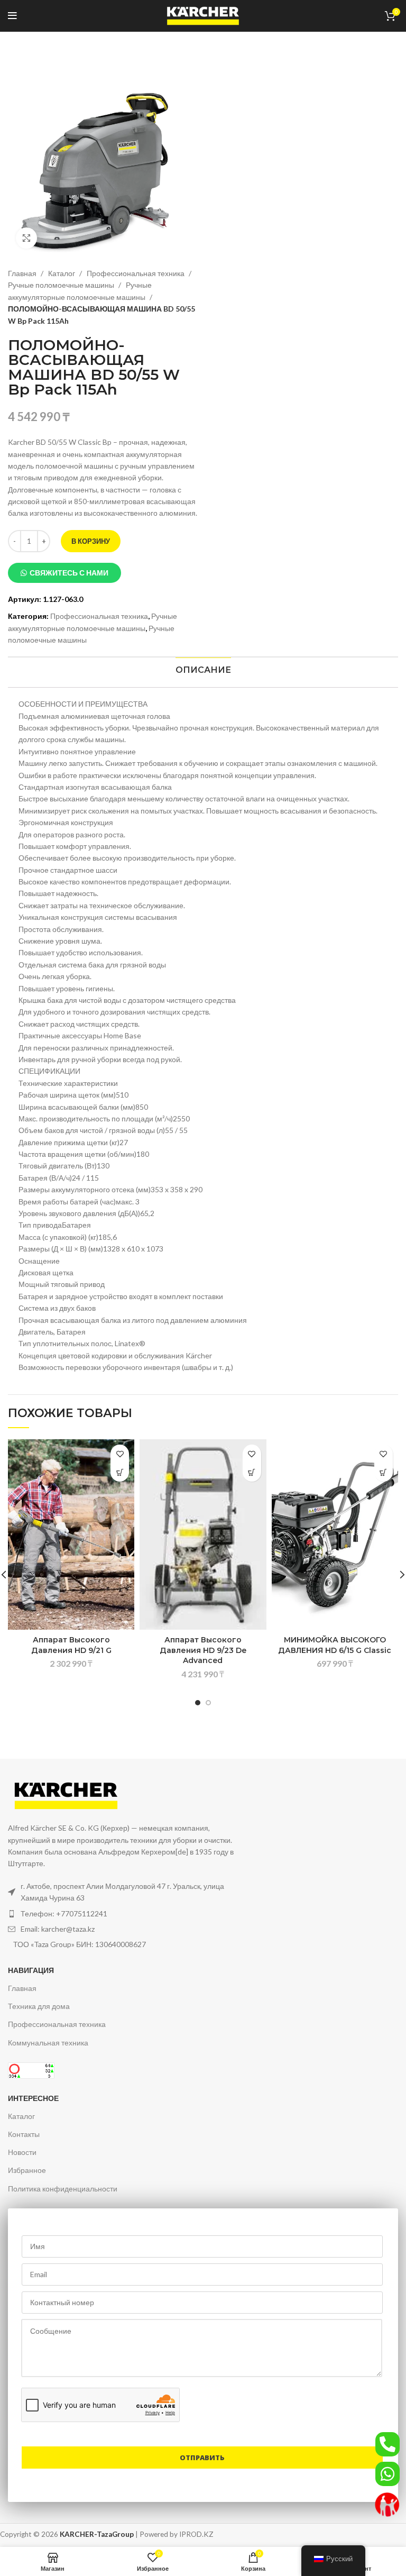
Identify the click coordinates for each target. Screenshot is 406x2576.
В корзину (91, 541)
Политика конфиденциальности (63, 2189)
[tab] (203, 670)
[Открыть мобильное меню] (12, 16)
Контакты (24, 2134)
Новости (22, 2152)
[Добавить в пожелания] (120, 1454)
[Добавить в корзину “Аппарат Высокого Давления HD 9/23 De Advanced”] (252, 1472)
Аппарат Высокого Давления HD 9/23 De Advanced (203, 1650)
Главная (23, 273)
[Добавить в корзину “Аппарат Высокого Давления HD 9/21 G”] (120, 1472)
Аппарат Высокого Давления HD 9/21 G (71, 1645)
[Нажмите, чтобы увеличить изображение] (26, 238)
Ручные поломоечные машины (62, 285)
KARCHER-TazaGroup (97, 2534)
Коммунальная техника (48, 2043)
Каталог (62, 273)
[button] (64, 573)
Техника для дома (39, 2006)
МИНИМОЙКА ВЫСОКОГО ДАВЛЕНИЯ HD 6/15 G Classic (335, 1645)
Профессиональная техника (136, 273)
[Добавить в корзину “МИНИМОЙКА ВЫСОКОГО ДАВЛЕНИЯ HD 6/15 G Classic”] (384, 1472)
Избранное (27, 2170)
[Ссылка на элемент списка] (122, 1914)
